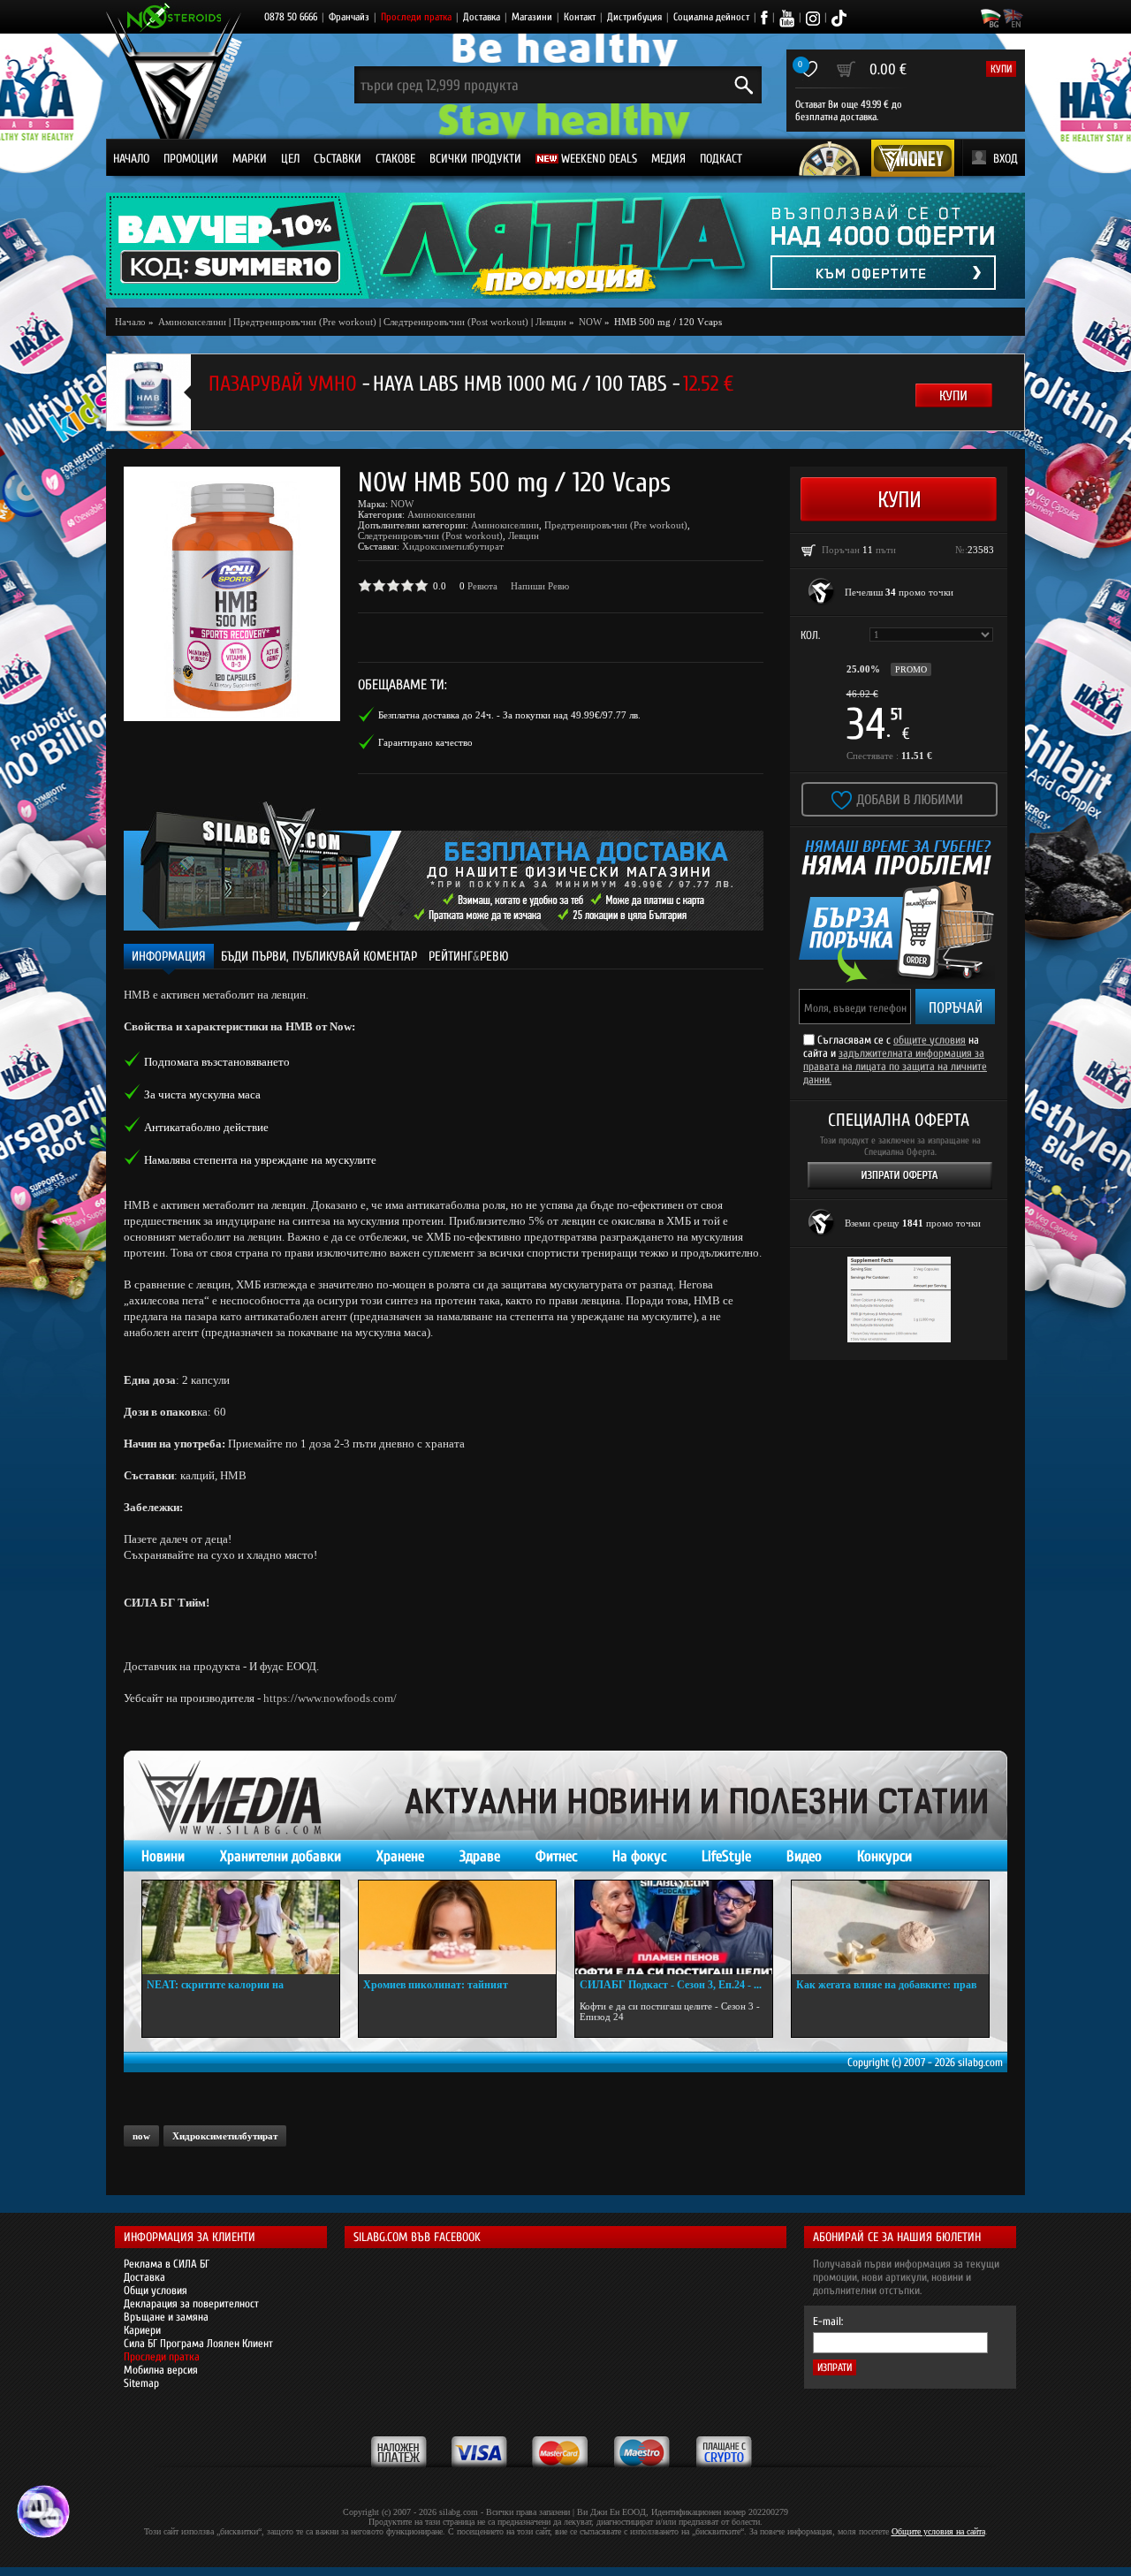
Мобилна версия (161, 2370)
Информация (169, 957)
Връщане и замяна (166, 2317)
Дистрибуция (634, 17)
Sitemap (141, 2383)
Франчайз (349, 17)
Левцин (551, 322)
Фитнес (556, 1856)
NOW (402, 504)
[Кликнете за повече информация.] (822, 592)
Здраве (480, 1856)
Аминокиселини (441, 514)
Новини (163, 1856)
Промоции (191, 159)
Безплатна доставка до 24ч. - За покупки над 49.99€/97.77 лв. (509, 715)
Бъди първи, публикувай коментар (319, 957)
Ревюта (482, 586)
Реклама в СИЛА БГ (167, 2264)
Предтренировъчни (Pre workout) (305, 322)
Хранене (400, 1856)
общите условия (930, 1040)
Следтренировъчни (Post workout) (456, 322)
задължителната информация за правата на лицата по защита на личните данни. (895, 1066)
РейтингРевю (469, 957)
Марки (250, 159)
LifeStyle (726, 1856)
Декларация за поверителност (191, 2303)
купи (1001, 69)
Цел (290, 159)
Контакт (580, 17)
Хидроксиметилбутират (453, 546)
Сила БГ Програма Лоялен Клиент (198, 2343)
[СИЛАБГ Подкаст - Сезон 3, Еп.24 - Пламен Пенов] (674, 1927)
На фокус (639, 1856)
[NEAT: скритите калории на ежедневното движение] (241, 1927)
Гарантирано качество (425, 742)
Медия (668, 159)
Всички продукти (475, 159)
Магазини (532, 17)
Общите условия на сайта (938, 2531)
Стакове (395, 159)
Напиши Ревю (540, 586)
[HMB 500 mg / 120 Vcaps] (232, 594)
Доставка (482, 17)
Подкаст (721, 159)
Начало (131, 159)
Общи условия (156, 2290)
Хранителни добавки (281, 1856)
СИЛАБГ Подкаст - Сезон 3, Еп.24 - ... (671, 1985)
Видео (804, 1856)
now (141, 2136)
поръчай (956, 1008)
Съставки (338, 159)
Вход (1006, 159)
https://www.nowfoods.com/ (330, 1698)
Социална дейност (711, 17)
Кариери (142, 2330)
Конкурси (884, 1856)
